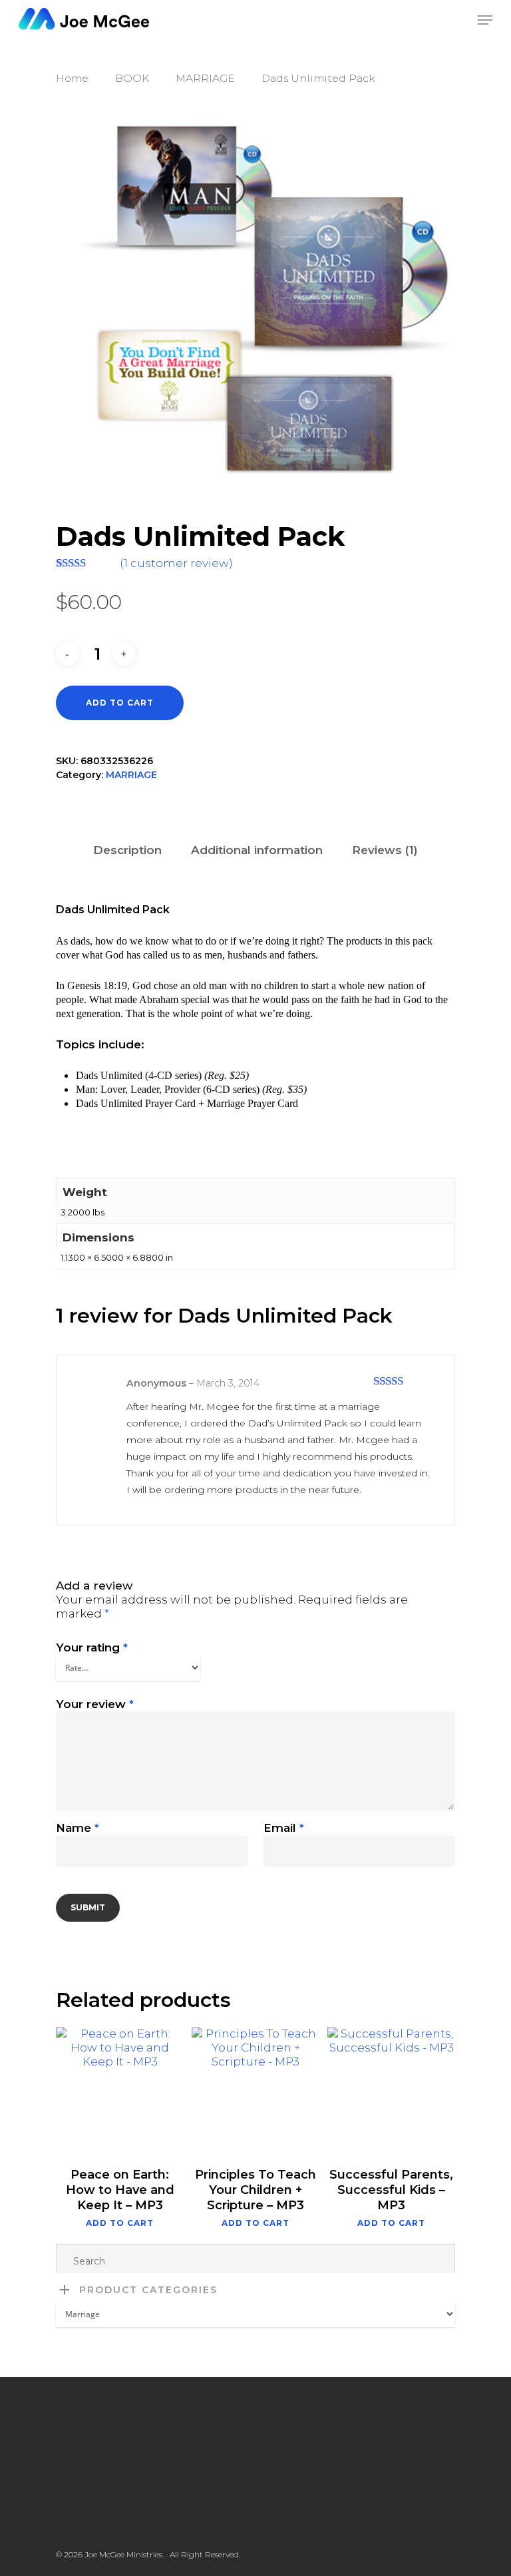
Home (72, 78)
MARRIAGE (205, 78)
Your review (95, 1704)
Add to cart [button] (120, 2223)
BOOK (132, 78)
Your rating (92, 1647)
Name (78, 1828)
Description (127, 850)
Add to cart (120, 703)
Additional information (257, 850)
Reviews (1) (385, 850)
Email (284, 1828)
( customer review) (176, 563)
